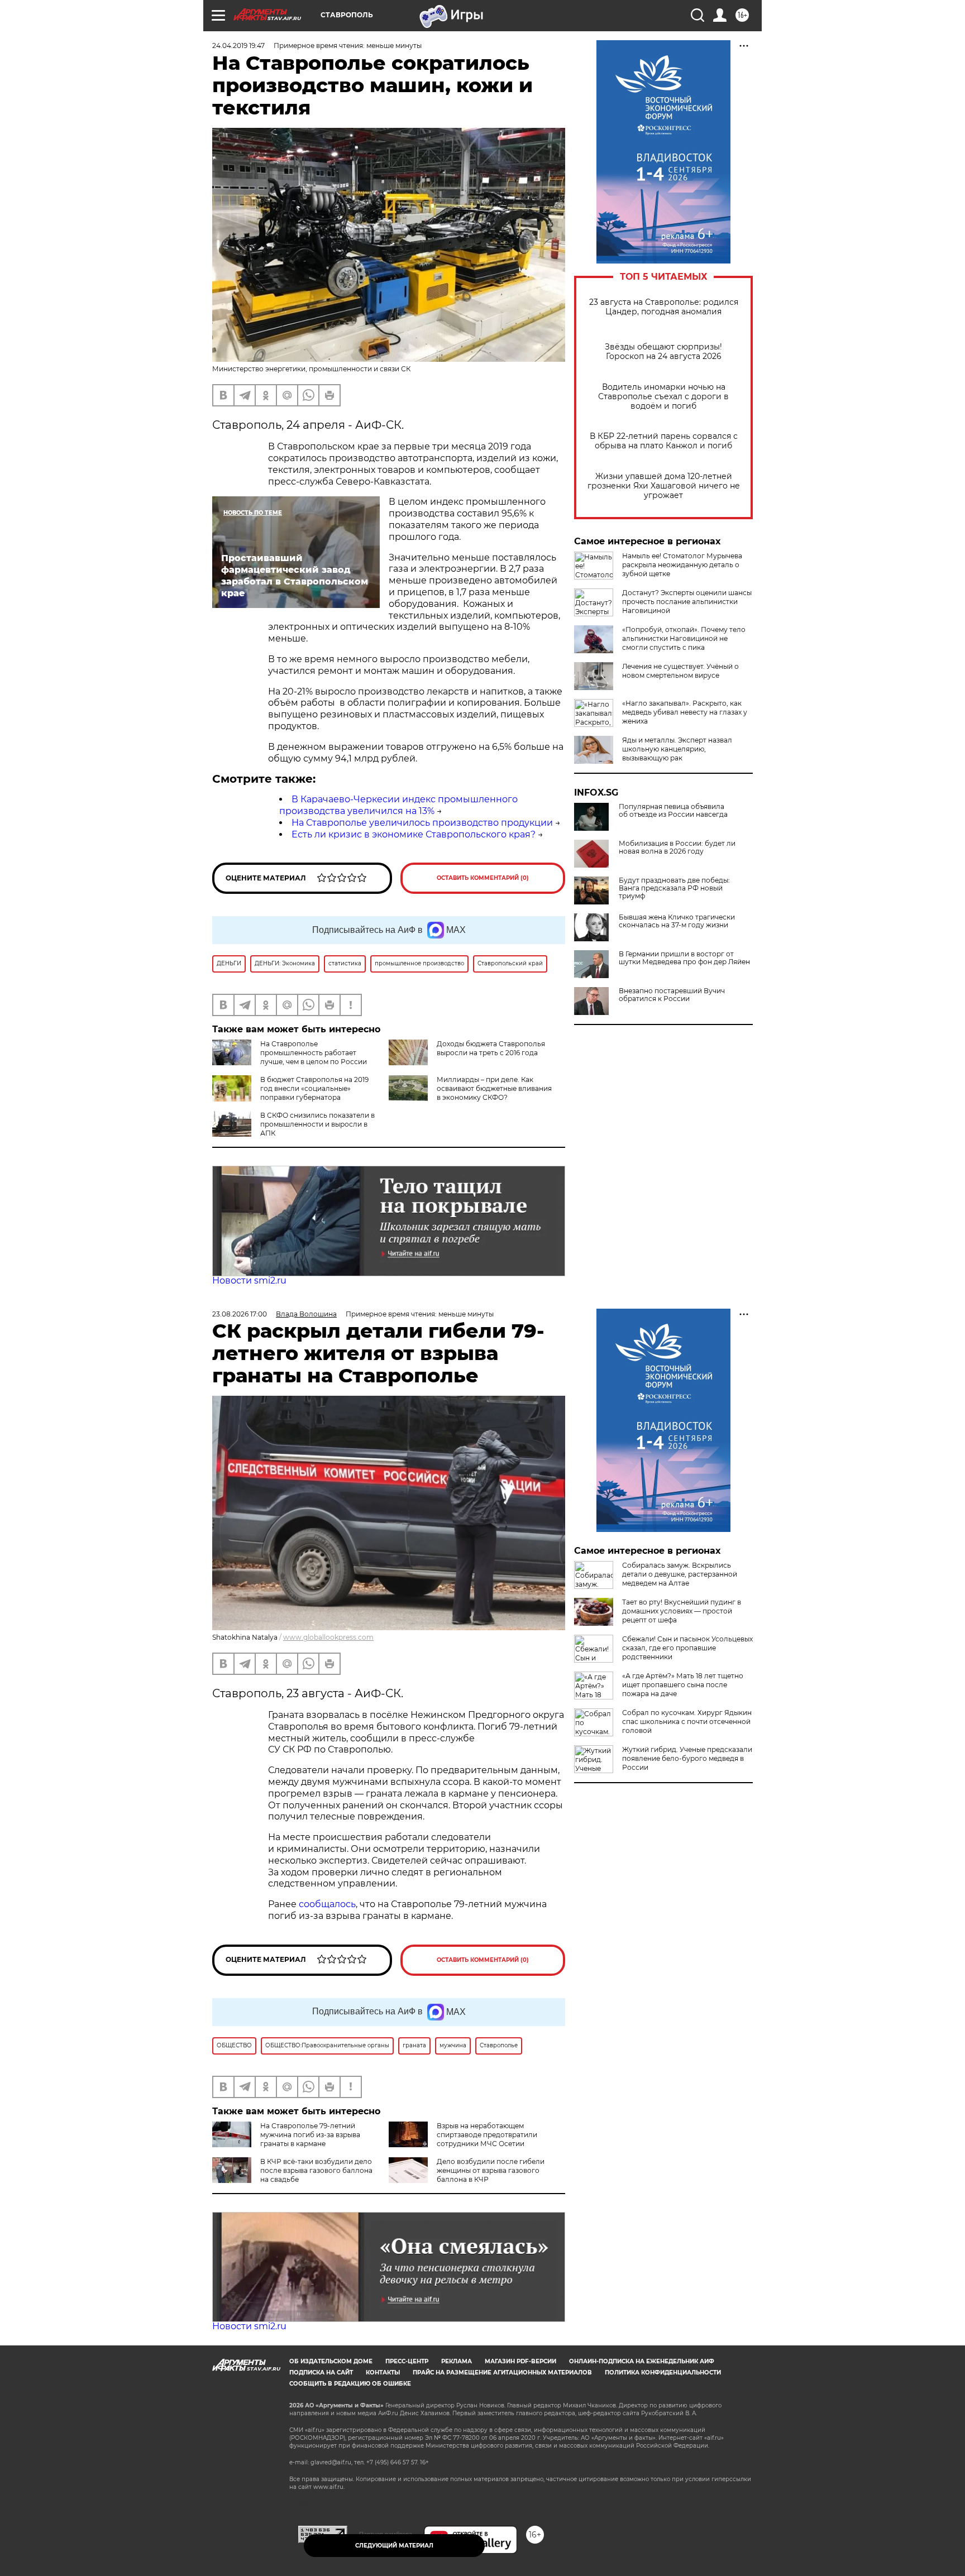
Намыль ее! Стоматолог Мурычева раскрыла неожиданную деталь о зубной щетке (682, 565)
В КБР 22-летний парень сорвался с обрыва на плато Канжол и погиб (664, 441)
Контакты (383, 2372)
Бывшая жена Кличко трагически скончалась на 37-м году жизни (677, 921)
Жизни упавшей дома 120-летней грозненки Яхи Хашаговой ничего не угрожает (664, 486)
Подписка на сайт (321, 2372)
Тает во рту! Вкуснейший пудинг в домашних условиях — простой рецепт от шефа (682, 1611)
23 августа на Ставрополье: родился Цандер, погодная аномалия (664, 307)
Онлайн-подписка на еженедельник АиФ (642, 2361)
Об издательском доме (331, 2361)
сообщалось (327, 1904)
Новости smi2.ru (249, 1280)
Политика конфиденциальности (663, 2372)
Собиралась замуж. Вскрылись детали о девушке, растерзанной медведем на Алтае (680, 1574)
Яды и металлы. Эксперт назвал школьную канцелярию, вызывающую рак (677, 749)
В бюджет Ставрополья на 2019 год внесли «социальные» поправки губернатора (314, 1088)
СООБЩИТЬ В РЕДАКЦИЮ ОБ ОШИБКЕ (350, 2384)
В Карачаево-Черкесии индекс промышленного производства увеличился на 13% (398, 805)
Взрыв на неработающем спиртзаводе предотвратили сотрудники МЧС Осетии (487, 2135)
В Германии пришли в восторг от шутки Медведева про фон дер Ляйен (684, 958)
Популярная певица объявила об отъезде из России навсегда (673, 811)
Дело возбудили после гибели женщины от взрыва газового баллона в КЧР (491, 2170)
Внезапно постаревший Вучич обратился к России (672, 995)
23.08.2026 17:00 (240, 1314)
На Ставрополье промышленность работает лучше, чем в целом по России (314, 1053)
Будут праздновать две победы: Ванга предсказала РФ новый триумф (674, 888)
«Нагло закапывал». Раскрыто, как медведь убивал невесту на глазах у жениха (685, 712)
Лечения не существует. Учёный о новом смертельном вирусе (680, 671)
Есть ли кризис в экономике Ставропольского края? (414, 834)
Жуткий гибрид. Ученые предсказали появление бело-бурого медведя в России (687, 1758)
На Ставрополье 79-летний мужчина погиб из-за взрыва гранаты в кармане (310, 2135)
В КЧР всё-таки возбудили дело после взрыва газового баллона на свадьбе (316, 2170)
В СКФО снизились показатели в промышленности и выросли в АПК (317, 1124)
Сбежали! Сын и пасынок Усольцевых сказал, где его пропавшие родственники (687, 1648)
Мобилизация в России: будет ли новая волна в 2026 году (677, 848)
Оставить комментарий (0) (483, 878)
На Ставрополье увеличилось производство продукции (422, 823)
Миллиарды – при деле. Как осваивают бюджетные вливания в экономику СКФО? (494, 1088)
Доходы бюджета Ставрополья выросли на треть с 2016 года (491, 1048)
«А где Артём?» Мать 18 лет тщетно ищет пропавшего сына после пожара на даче (683, 1685)
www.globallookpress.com (328, 1637)
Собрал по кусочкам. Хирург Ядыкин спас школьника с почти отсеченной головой (687, 1722)
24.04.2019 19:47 (238, 46)
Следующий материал (394, 2546)
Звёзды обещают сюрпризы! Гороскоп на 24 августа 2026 (663, 352)
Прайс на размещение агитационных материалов (502, 2372)
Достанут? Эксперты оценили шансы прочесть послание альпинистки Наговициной (687, 602)
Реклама (457, 2361)
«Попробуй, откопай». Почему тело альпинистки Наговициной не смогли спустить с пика (684, 638)
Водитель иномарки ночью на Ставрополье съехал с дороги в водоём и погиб (663, 397)
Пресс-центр (407, 2361)
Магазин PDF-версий (520, 2361)
